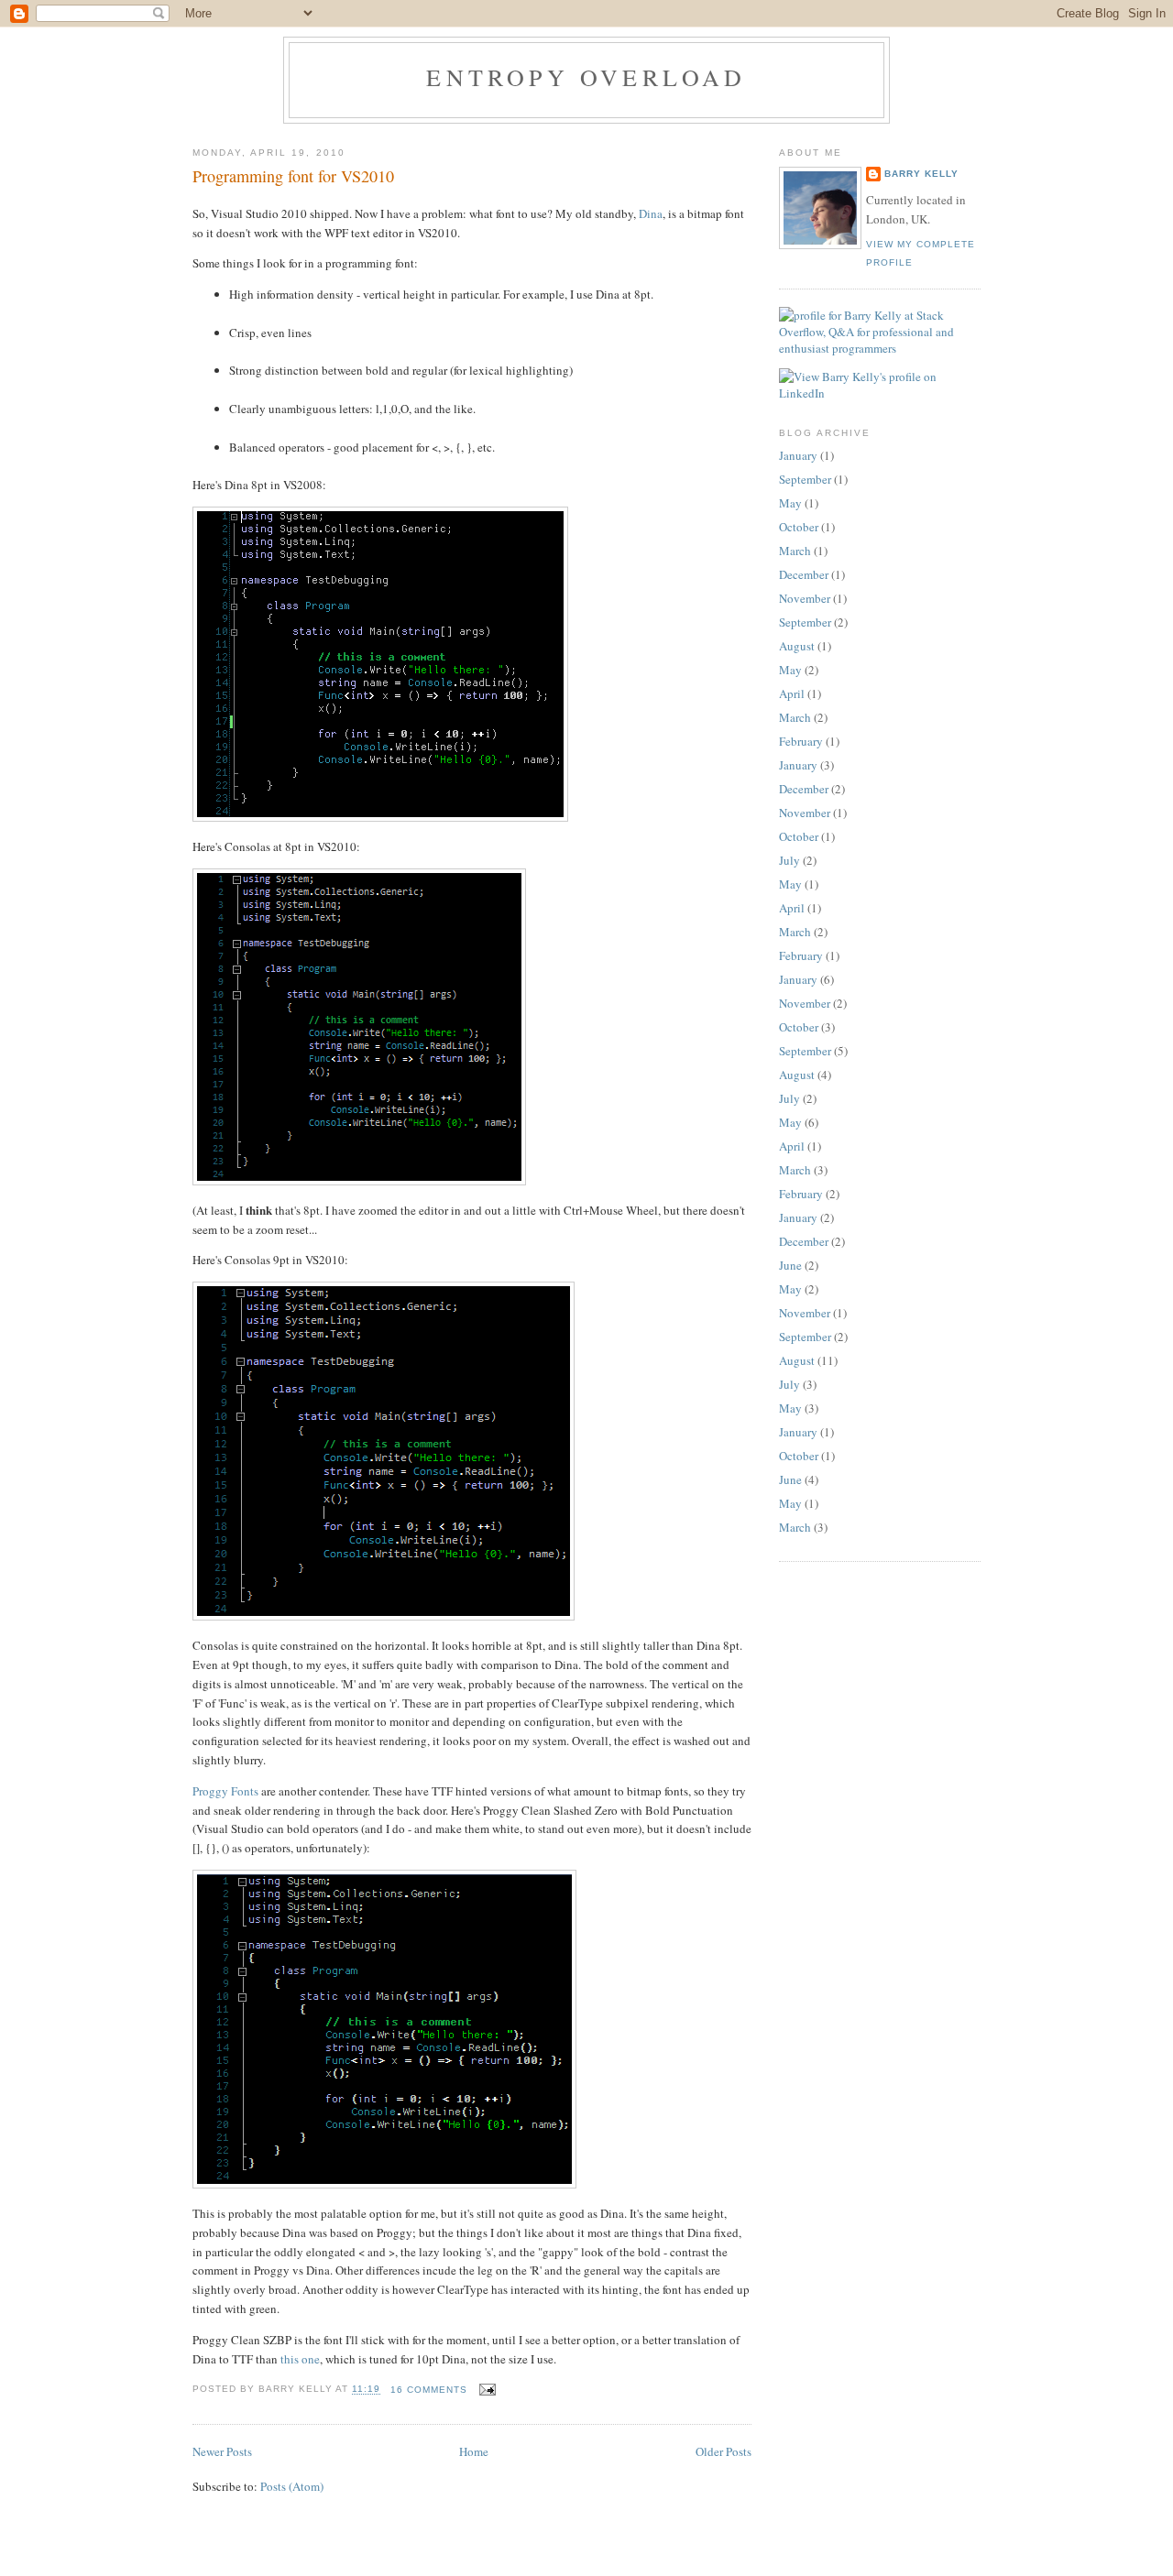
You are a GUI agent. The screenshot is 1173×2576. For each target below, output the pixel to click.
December (804, 574)
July (789, 860)
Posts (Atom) (292, 2486)
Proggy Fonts (225, 1791)
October (799, 527)
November (805, 598)
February (801, 741)
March (795, 551)
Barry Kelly (921, 174)
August (797, 646)
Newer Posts (222, 2451)
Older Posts (724, 2451)
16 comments (429, 2390)
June (790, 1265)
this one (300, 2359)
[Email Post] (485, 2390)
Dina (651, 213)
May (790, 503)
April (792, 693)
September (805, 479)
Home (474, 2451)
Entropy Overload (586, 77)
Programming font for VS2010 (293, 176)
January (798, 455)
